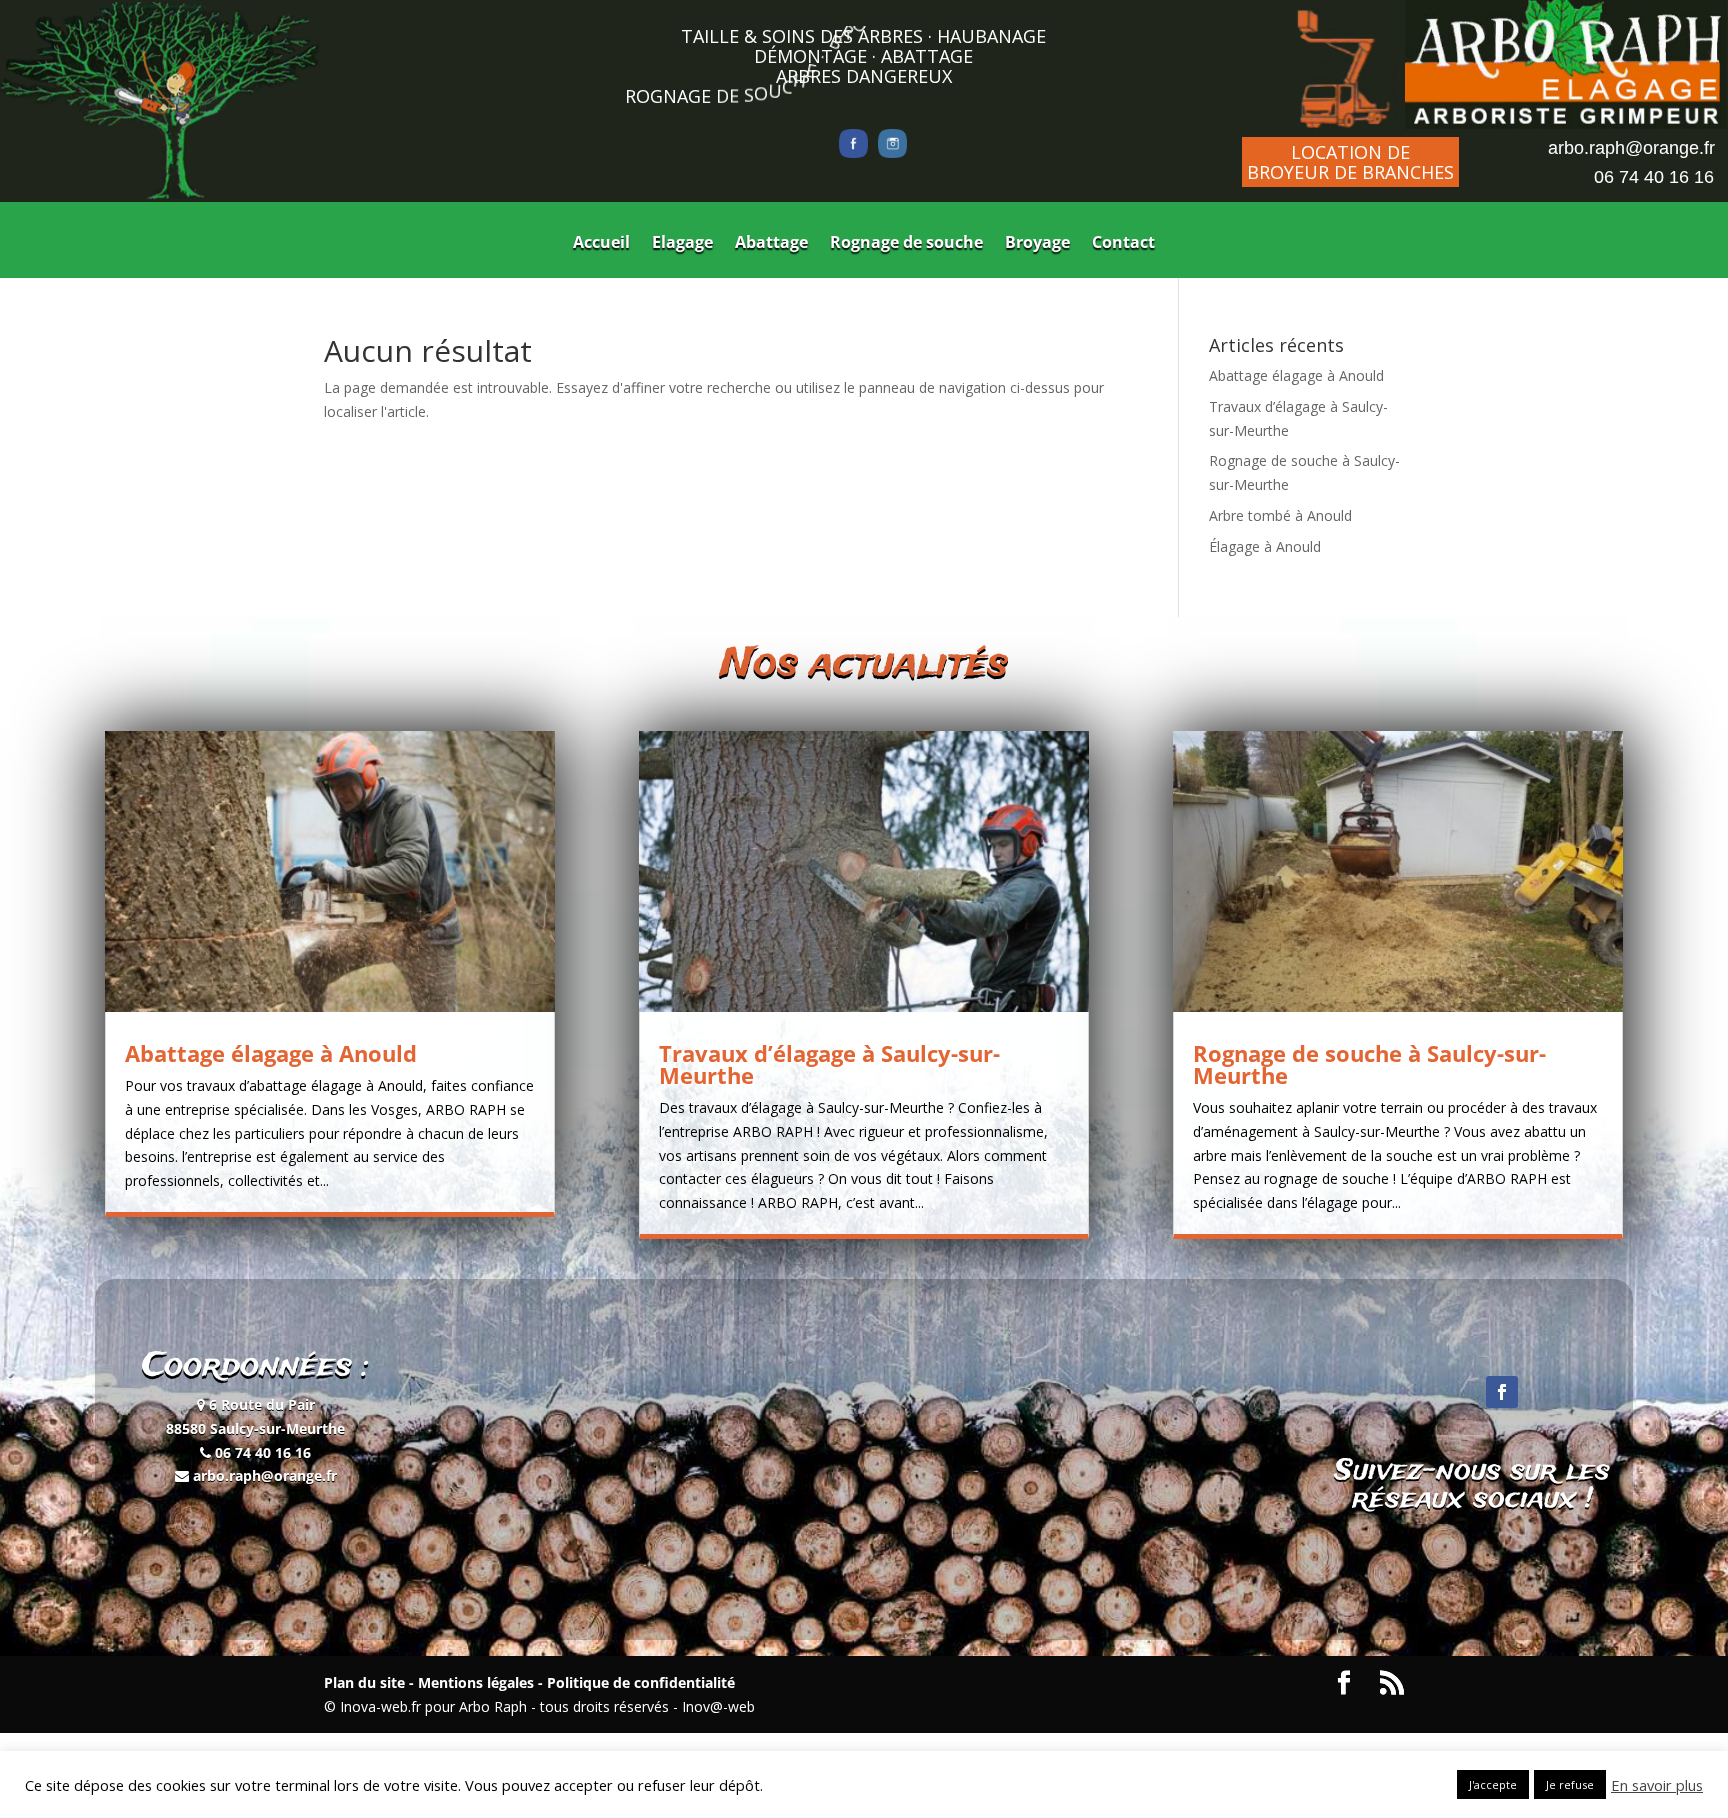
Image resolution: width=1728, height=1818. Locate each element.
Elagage (682, 244)
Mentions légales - (478, 1682)
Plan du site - (369, 1682)
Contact (1123, 244)
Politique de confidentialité (639, 1682)
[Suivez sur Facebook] (1502, 1392)
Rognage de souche (906, 244)
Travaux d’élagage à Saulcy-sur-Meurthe (829, 1064)
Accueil (601, 244)
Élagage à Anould (1265, 546)
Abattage (771, 244)
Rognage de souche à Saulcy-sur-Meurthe (1369, 1064)
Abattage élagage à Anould (1296, 375)
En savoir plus (1657, 1785)
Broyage (1037, 244)
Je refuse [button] (1570, 1784)
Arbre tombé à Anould (1280, 515)
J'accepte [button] (1493, 1784)
